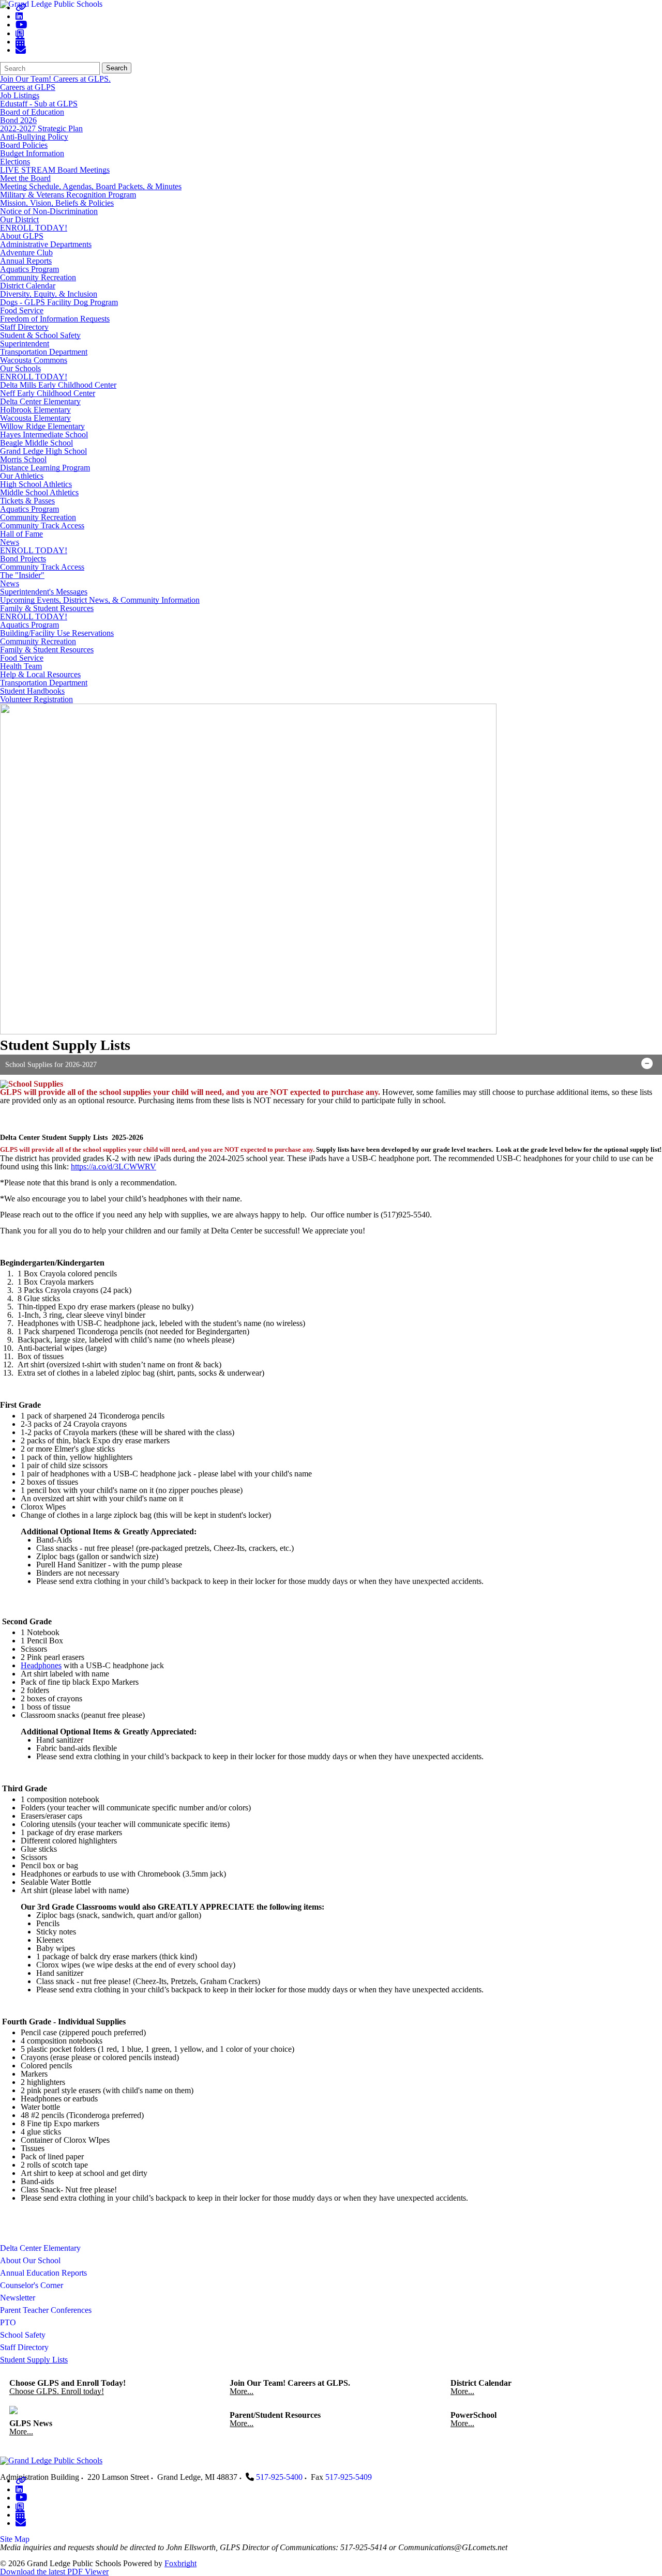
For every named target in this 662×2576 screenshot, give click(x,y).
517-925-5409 (349, 2477)
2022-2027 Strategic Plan (41, 128)
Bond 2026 (18, 120)
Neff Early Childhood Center (48, 393)
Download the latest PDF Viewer (54, 2572)
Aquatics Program (29, 269)
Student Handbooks (32, 691)
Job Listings (20, 95)
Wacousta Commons (34, 360)
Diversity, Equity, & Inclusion (49, 294)
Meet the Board (25, 178)
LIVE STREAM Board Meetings (55, 170)
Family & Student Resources (47, 608)
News (10, 542)
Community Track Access (42, 525)
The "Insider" (22, 575)
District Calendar (28, 286)
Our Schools (20, 368)
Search (117, 68)
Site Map (15, 2539)
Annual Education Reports (43, 2273)
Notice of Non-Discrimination (49, 211)
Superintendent (25, 344)
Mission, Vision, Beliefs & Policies (57, 203)
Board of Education (32, 112)
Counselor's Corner (32, 2285)
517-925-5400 (279, 2477)
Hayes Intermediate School (44, 435)
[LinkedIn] (19, 16)
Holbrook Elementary (35, 410)
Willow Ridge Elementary (42, 426)
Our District (19, 219)
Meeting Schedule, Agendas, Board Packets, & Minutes (91, 186)
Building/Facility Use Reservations (57, 633)
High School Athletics (36, 484)
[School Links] (21, 7)
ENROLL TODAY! (34, 228)
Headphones (41, 1665)
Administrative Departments (46, 244)
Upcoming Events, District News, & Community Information (100, 600)
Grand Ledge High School (43, 451)
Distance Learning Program (45, 468)
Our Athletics (22, 476)
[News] (20, 33)
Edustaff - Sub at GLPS (39, 104)
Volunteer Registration (36, 699)
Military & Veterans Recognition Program (68, 195)
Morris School (23, 459)
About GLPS (22, 236)
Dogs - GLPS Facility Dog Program (59, 302)
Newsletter (18, 2298)
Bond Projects (23, 559)
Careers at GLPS (28, 87)
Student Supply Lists (34, 2360)
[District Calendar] (20, 42)
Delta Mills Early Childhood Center (58, 385)
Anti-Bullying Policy (34, 137)
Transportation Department (44, 352)
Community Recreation (38, 277)
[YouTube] (21, 25)
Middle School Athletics (39, 492)
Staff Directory (24, 327)
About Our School (30, 2260)
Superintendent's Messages (44, 592)
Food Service (22, 310)
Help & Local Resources (40, 674)
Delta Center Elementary (40, 401)
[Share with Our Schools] (21, 50)
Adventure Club (26, 253)
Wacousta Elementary (35, 418)
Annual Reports (26, 261)
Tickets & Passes (27, 501)
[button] (331, 1065)
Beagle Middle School (36, 443)
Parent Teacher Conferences (46, 2310)
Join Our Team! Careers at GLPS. (55, 79)
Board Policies (24, 145)
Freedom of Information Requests (55, 319)
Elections (15, 162)
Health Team (21, 666)
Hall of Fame (21, 534)
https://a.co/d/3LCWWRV (114, 1167)
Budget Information (32, 153)
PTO (8, 2322)
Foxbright (180, 2563)
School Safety (23, 2335)
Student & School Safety (40, 335)
